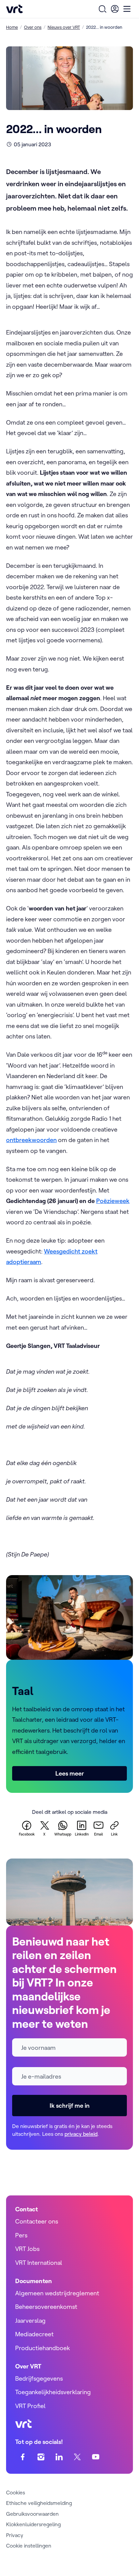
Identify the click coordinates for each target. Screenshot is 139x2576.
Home (12, 27)
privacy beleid (81, 2134)
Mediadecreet (34, 2334)
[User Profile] (115, 9)
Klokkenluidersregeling (33, 2524)
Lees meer (70, 1773)
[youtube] (96, 2457)
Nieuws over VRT (64, 27)
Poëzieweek (113, 1201)
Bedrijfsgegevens (39, 2378)
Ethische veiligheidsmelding (39, 2503)
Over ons (33, 27)
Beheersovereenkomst (46, 2307)
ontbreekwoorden (31, 1140)
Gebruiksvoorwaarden (32, 2514)
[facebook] (23, 2457)
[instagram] (41, 2457)
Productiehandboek (43, 2348)
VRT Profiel (30, 2406)
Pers (21, 2235)
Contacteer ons (37, 2221)
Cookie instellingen (29, 2546)
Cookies (16, 2492)
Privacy (15, 2535)
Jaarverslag (30, 2321)
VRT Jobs (27, 2249)
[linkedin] (59, 2457)
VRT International (39, 2263)
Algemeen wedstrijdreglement (57, 2293)
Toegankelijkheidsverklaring (53, 2392)
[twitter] (77, 2457)
